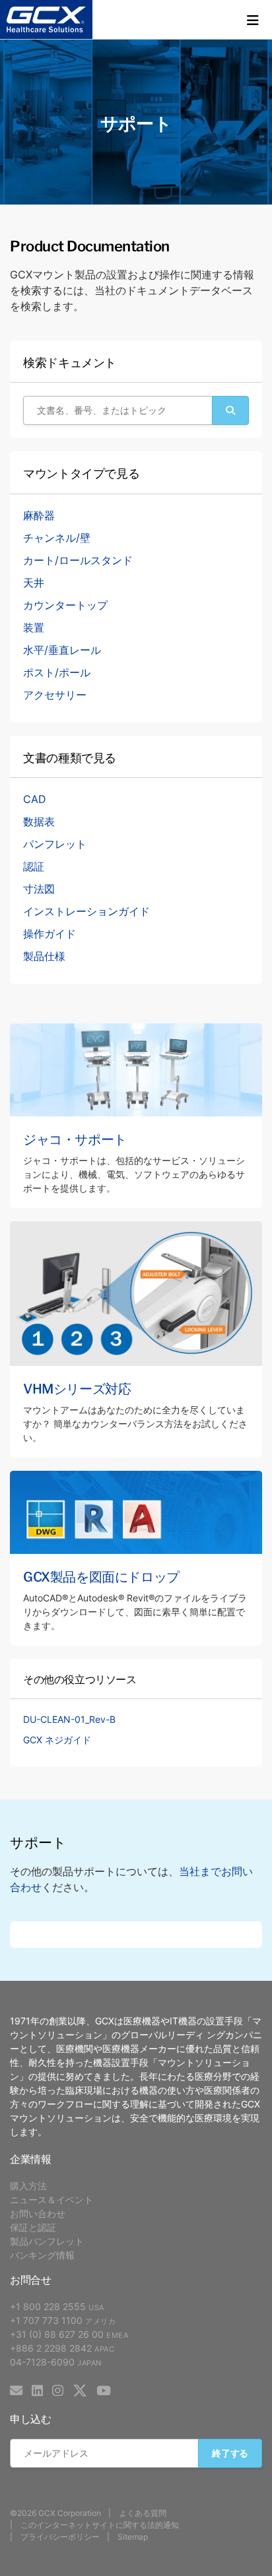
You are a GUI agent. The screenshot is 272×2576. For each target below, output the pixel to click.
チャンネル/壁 (57, 538)
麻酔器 (39, 515)
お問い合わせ (38, 2213)
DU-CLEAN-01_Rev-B (69, 1719)
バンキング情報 (42, 2255)
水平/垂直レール (62, 650)
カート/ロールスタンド (78, 560)
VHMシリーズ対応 (77, 1388)
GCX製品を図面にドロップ (101, 1576)
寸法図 (39, 889)
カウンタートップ (65, 605)
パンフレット (55, 844)
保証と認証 (33, 2227)
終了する (230, 2453)
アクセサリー (55, 695)
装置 (34, 628)
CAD (35, 799)
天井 (34, 583)
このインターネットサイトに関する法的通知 (100, 2525)
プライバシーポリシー (60, 2537)
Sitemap (133, 2537)
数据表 (39, 821)
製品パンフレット (47, 2241)
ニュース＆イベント (51, 2200)
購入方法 (28, 2186)
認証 (34, 866)
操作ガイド (50, 934)
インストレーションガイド (86, 911)
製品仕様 (44, 956)
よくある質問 (143, 2513)
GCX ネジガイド (57, 1740)
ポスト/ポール (57, 672)
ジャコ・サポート (75, 1138)
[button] (253, 20)
